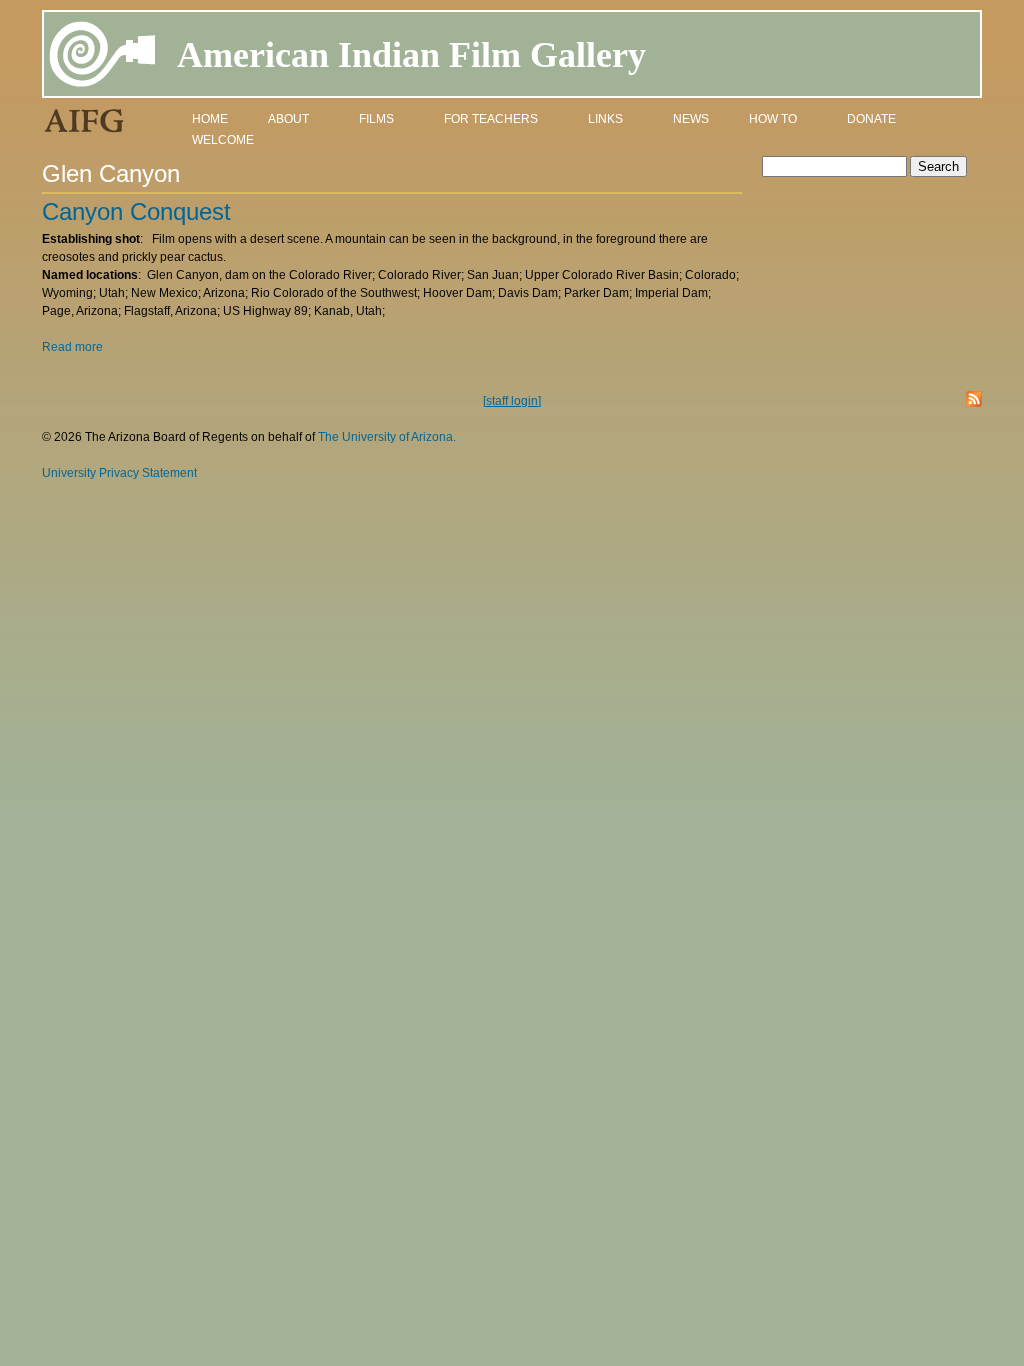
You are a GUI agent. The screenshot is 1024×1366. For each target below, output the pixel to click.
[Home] (103, 57)
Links (605, 119)
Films (376, 119)
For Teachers (491, 119)
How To (773, 119)
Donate (871, 119)
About (288, 119)
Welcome (223, 140)
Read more (72, 347)
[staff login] (512, 401)
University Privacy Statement (119, 473)
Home (210, 119)
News (691, 119)
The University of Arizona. (387, 437)
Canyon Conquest (136, 211)
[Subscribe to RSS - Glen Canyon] (974, 401)
